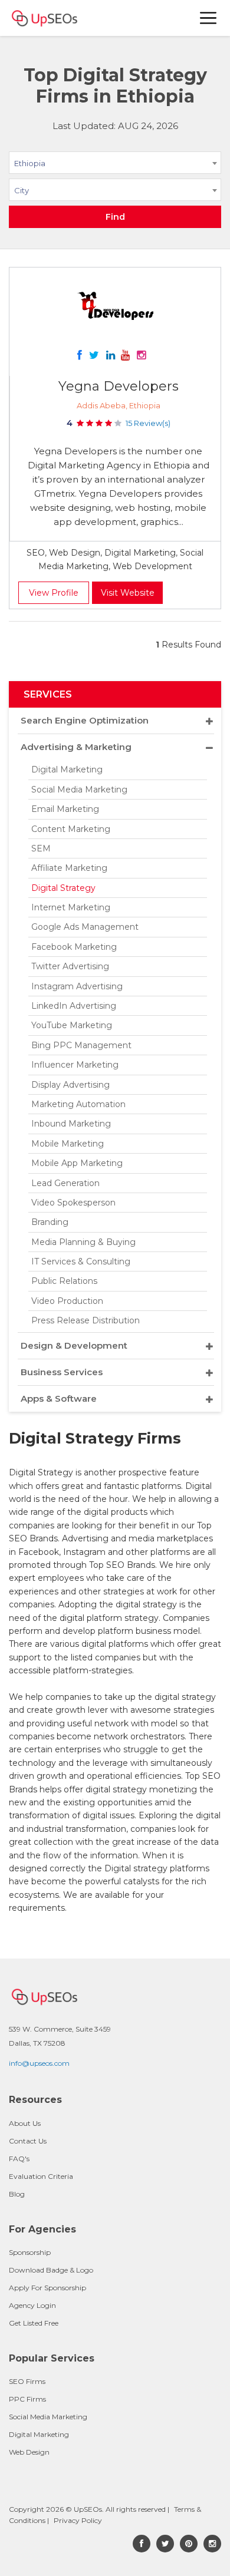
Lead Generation (65, 1183)
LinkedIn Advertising (74, 1006)
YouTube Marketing (72, 1025)
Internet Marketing (71, 907)
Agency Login (32, 2305)
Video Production (67, 1301)
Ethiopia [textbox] (30, 163)
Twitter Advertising (70, 966)
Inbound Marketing (71, 1124)
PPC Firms (27, 2399)
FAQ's (19, 2159)
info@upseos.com (39, 2063)
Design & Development (74, 1345)
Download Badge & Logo (51, 2270)
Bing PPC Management (81, 1045)
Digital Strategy (63, 888)
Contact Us (28, 2141)
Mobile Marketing (68, 1144)
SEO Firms (27, 2381)
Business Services (62, 1372)
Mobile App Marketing (77, 1163)
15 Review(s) (148, 423)
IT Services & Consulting (81, 1261)
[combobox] (115, 165)
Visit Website (128, 593)
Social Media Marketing (79, 790)
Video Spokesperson (73, 1203)
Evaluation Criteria (41, 2176)
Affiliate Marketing (69, 868)
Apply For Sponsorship (47, 2288)
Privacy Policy (78, 2520)
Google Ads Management (85, 927)
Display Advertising (70, 1085)
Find (115, 217)
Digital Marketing (67, 770)
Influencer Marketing (75, 1065)
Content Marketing (71, 829)
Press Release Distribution (86, 1320)
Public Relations (64, 1281)
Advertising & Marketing (76, 747)
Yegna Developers (119, 386)
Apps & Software (59, 1398)
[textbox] (115, 190)
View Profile (54, 593)
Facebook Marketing (74, 947)
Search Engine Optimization (85, 720)
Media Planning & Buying (83, 1242)
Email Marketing (65, 809)
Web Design (29, 2452)
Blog (17, 2194)
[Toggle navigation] (209, 18)
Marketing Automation (78, 1104)
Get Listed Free (34, 2323)
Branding (50, 1222)
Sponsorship (30, 2252)
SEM (41, 848)
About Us (25, 2123)
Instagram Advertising (77, 986)
